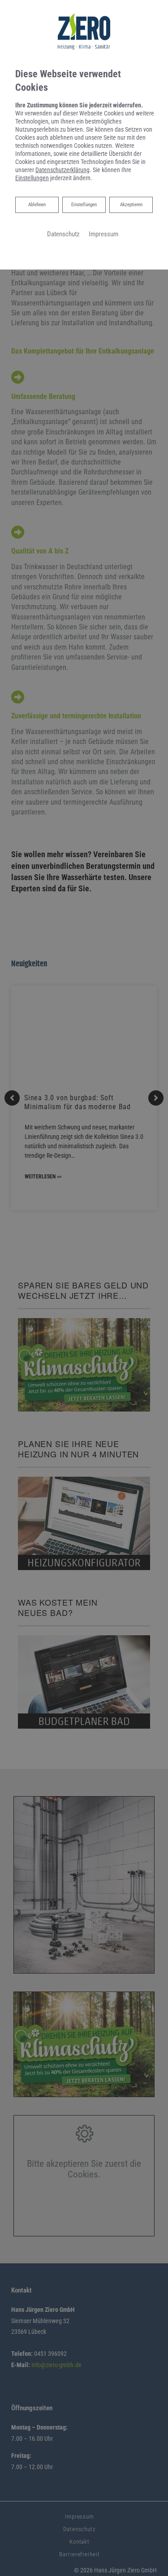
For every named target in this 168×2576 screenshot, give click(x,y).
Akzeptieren (131, 205)
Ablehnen (37, 204)
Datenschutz (63, 234)
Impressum (103, 234)
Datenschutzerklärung (62, 170)
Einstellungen (84, 205)
